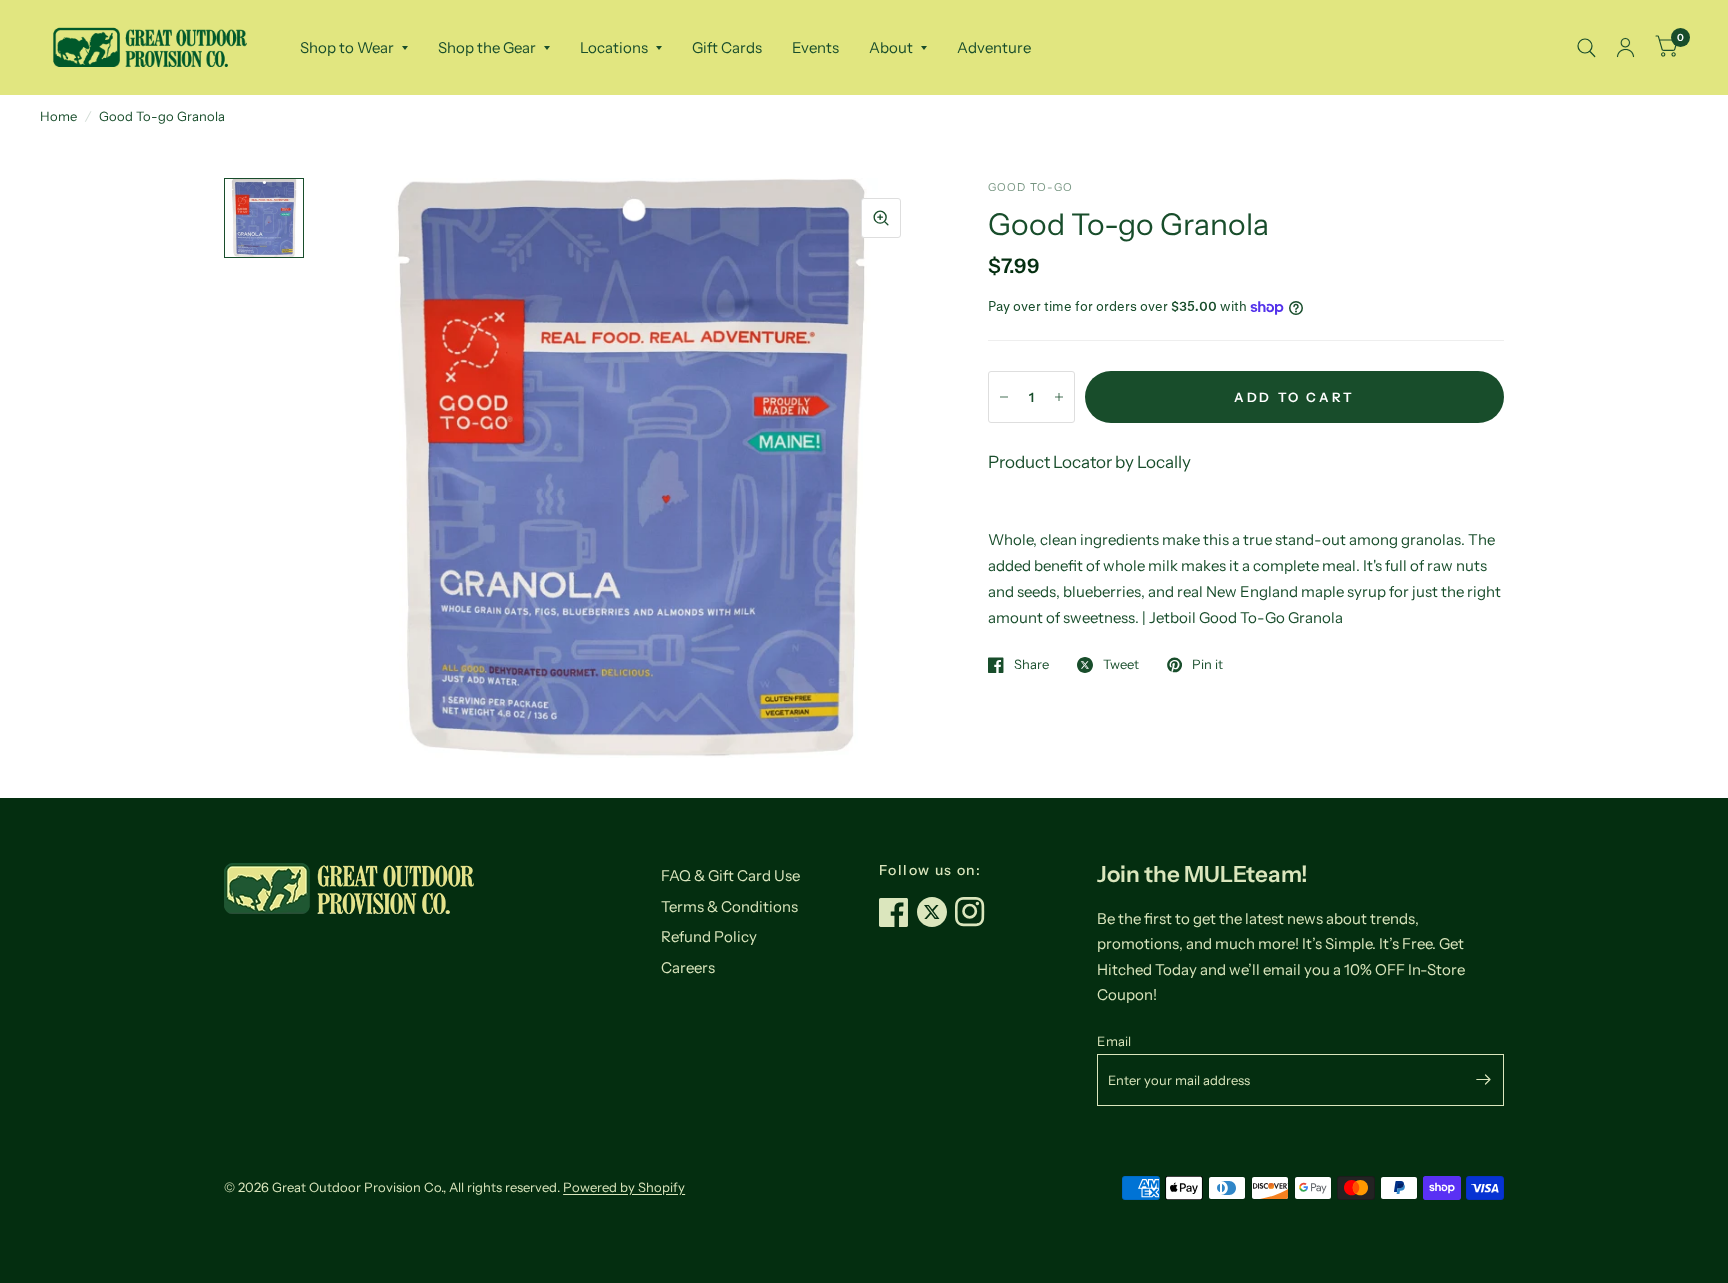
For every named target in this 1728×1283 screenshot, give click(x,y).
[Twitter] (936, 912)
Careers (688, 967)
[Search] (1586, 47)
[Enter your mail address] (1484, 1080)
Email (1114, 1041)
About (891, 47)
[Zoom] (881, 218)
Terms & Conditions (729, 906)
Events (815, 47)
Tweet (1121, 665)
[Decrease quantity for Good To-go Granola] (1004, 397)
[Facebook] (898, 912)
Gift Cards (727, 47)
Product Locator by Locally (1089, 462)
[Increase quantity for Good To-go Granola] (1059, 397)
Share (1031, 665)
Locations (614, 47)
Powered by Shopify (624, 1187)
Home (58, 116)
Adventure (994, 47)
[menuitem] (354, 48)
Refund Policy (709, 936)
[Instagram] (974, 912)
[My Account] (1625, 47)
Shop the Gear (487, 47)
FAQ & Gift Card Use (730, 875)
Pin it (1207, 665)
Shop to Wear (347, 47)
